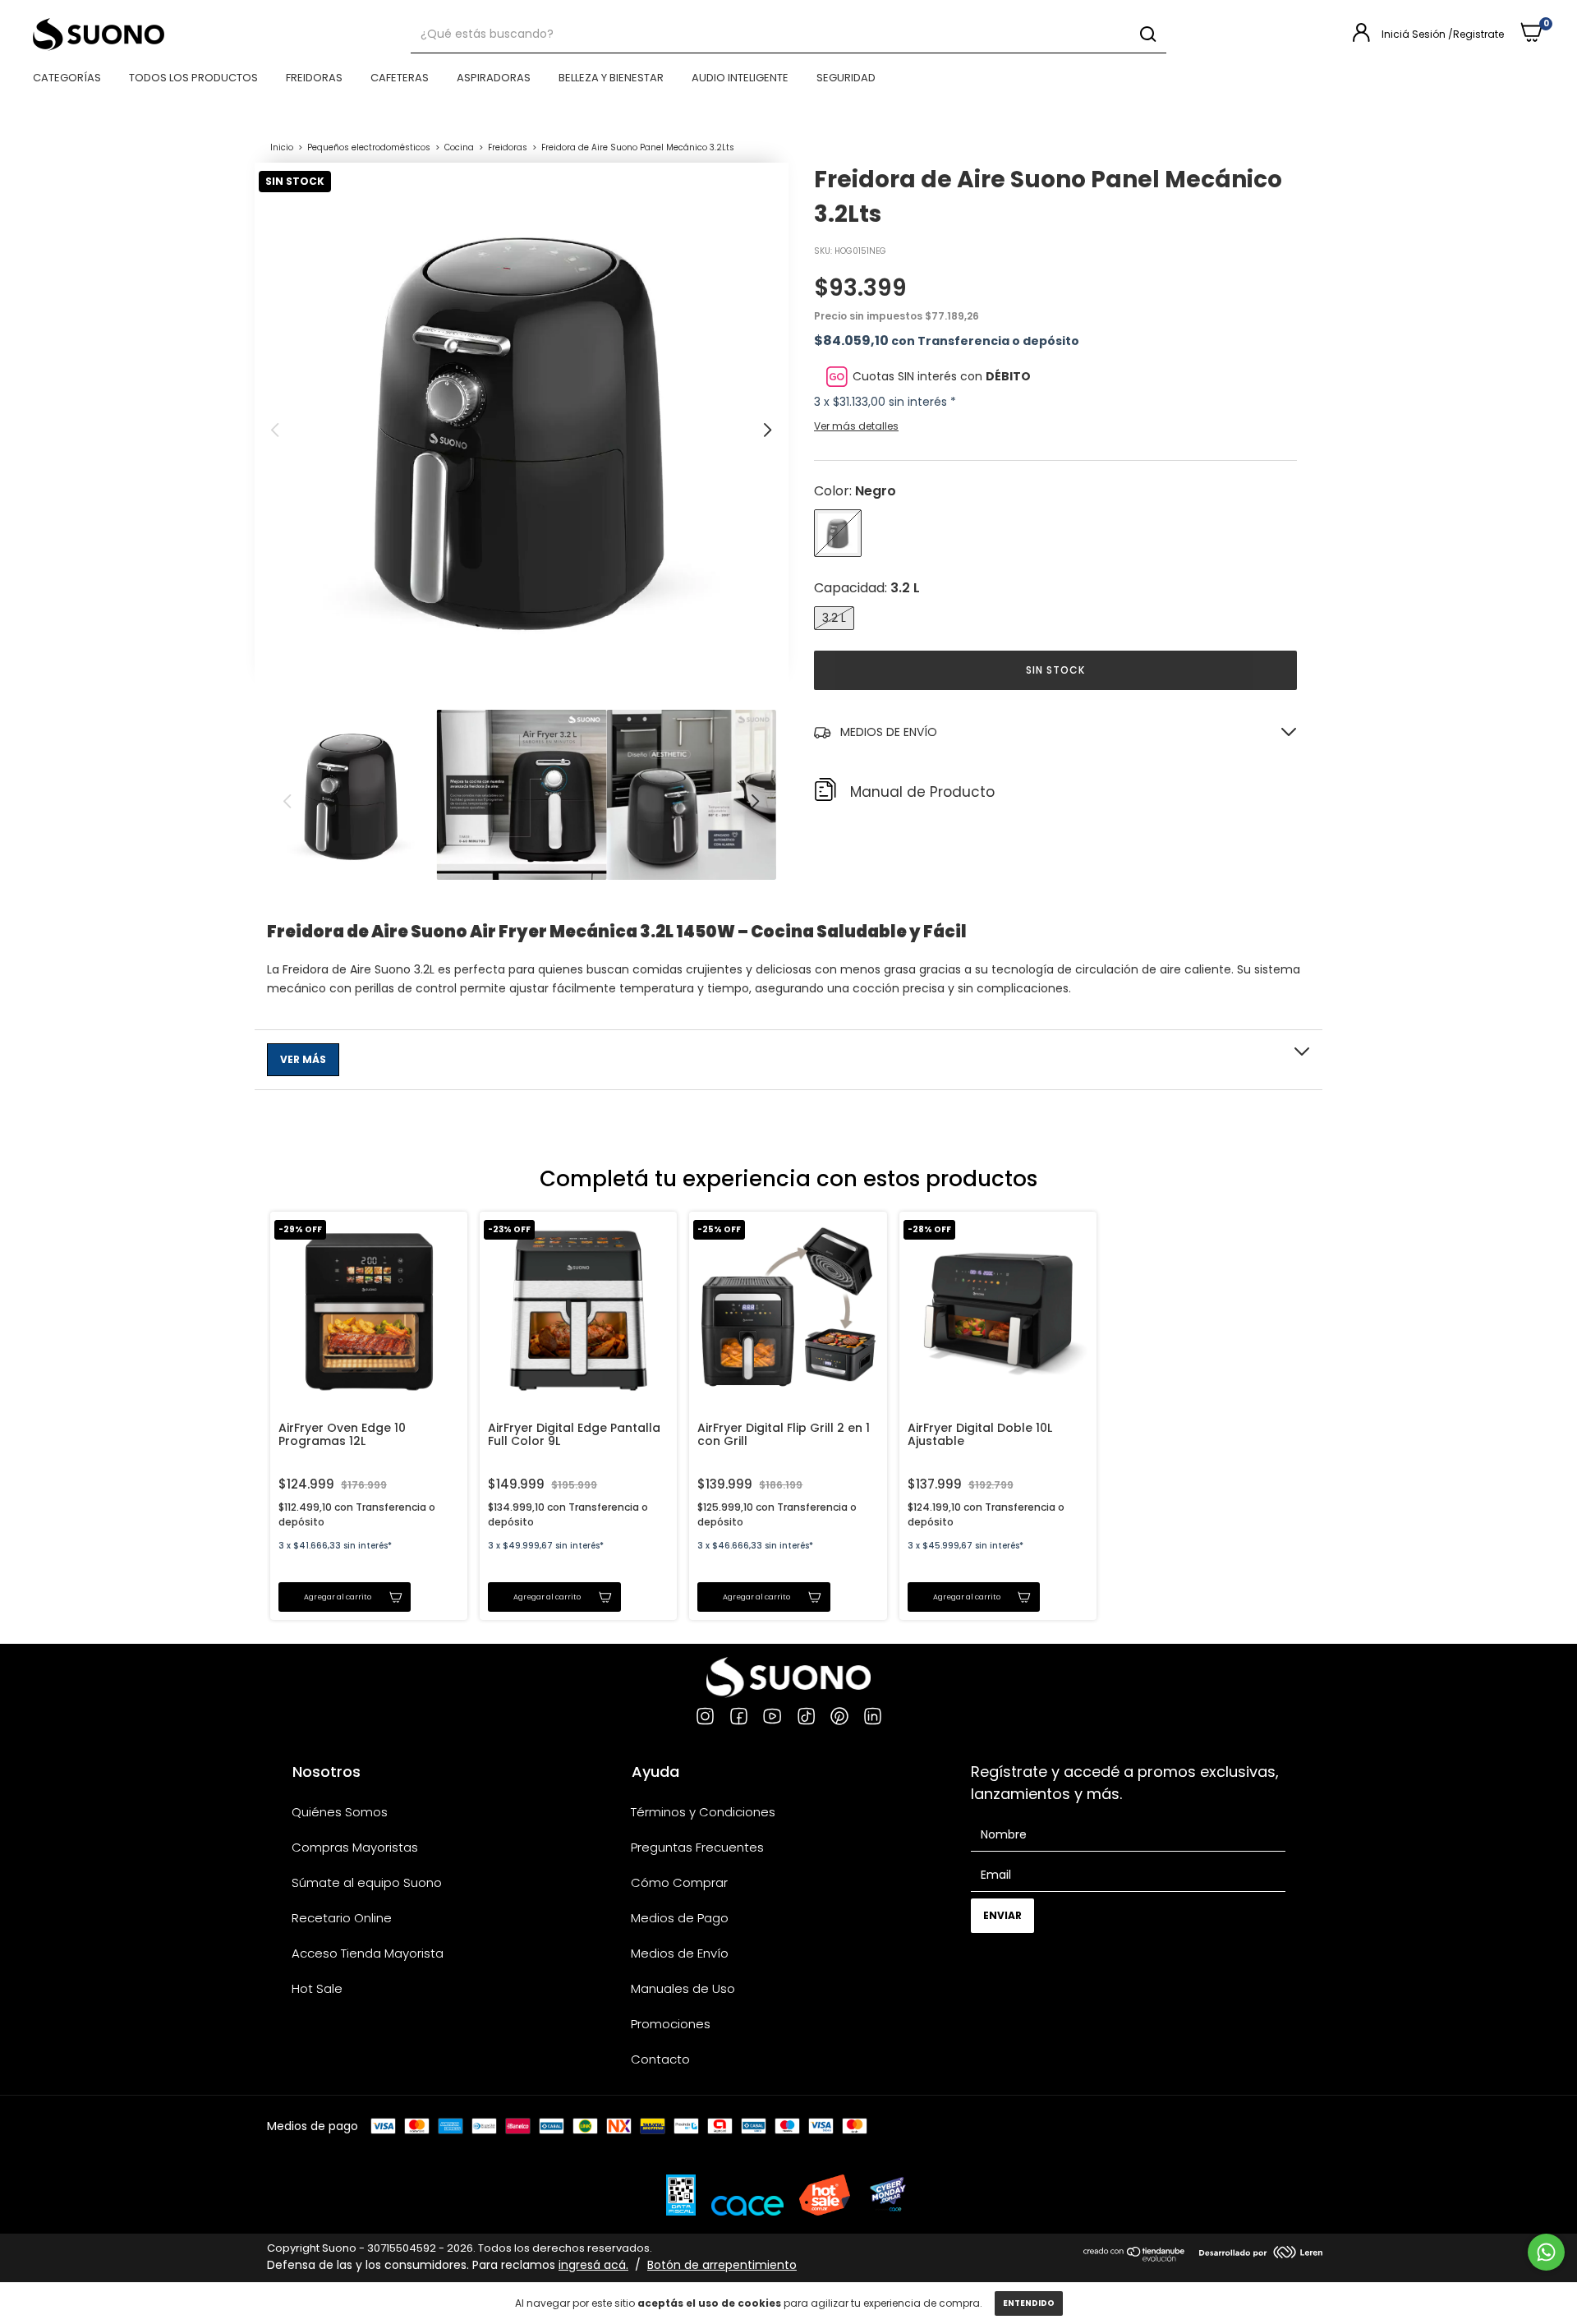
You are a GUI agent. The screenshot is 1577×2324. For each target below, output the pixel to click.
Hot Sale (317, 1988)
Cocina (460, 147)
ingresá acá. (593, 2265)
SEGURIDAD (846, 78)
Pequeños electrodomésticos (369, 147)
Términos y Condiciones (703, 1812)
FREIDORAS (314, 78)
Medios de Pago (680, 1918)
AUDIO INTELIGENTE (740, 78)
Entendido (1029, 2303)
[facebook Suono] (739, 1719)
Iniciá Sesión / (1417, 34)
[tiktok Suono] (806, 1719)
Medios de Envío (680, 1953)
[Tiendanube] (1135, 2258)
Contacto (660, 2059)
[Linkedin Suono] (873, 1719)
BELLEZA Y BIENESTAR (611, 78)
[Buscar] (1147, 35)
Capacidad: (867, 588)
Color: (855, 491)
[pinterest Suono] (839, 1719)
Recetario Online (342, 1918)
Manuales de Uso (683, 1988)
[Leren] (1261, 2254)
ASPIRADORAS (494, 78)
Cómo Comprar (679, 1882)
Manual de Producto (922, 792)
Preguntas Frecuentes (697, 1847)
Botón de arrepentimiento (722, 2265)
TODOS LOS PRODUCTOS (193, 78)
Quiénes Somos (340, 1812)
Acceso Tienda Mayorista (368, 1953)
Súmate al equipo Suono (367, 1882)
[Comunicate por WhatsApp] (1546, 2252)
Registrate (1478, 34)
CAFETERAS (400, 78)
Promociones (671, 2024)
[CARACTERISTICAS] (788, 1060)
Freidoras (508, 147)
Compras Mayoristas (355, 1847)
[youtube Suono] (772, 1719)
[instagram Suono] (705, 1719)
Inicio (282, 147)
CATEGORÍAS (67, 78)
